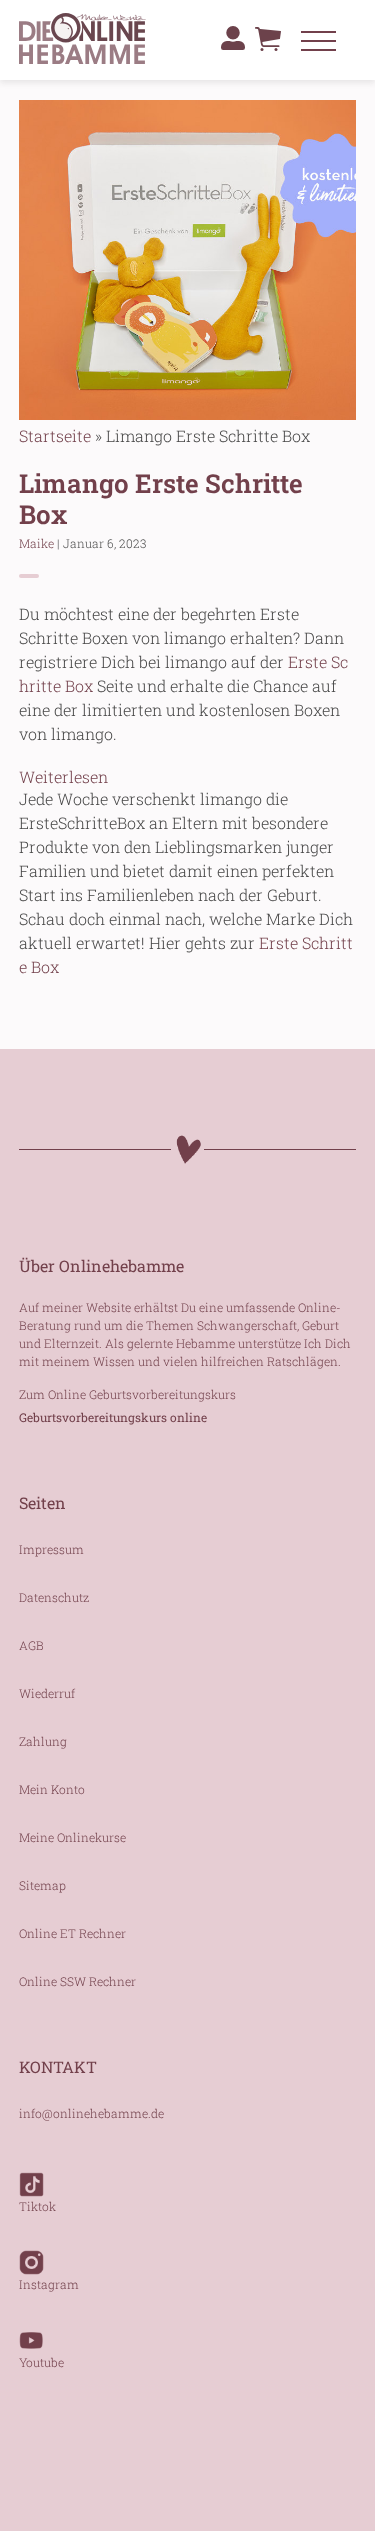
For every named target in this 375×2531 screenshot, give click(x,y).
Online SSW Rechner (77, 1981)
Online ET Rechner (72, 1933)
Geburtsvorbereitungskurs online (113, 1417)
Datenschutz (54, 1597)
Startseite (55, 435)
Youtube (41, 2362)
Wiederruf (47, 1693)
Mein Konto (52, 1789)
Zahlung (43, 1741)
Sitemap (42, 1885)
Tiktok (37, 2206)
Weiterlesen (63, 776)
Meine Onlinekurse (72, 1837)
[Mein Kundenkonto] (233, 38)
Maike (36, 543)
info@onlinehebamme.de (91, 2113)
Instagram (49, 2284)
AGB (31, 1645)
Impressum (51, 1549)
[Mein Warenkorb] (268, 44)
